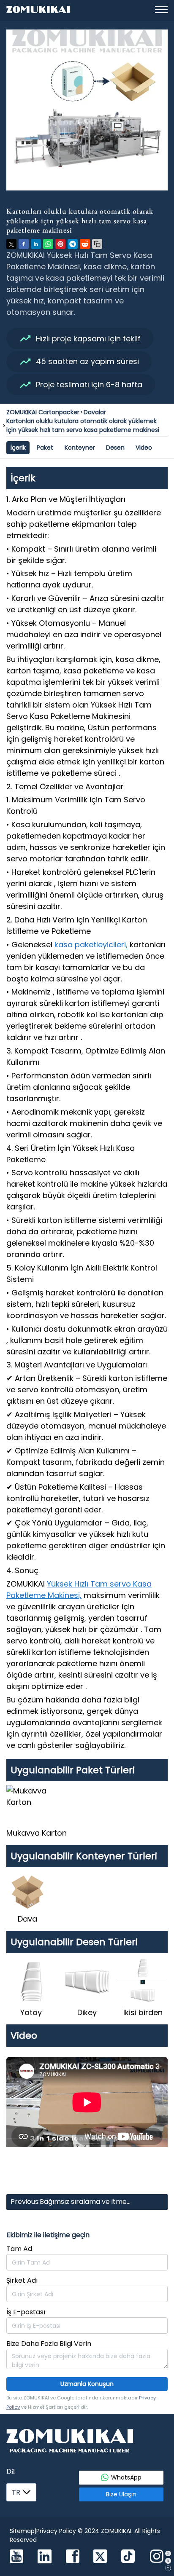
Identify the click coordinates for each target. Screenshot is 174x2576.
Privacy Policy (56, 2531)
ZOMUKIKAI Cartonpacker (43, 412)
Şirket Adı (22, 2280)
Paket (45, 448)
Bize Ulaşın (121, 2494)
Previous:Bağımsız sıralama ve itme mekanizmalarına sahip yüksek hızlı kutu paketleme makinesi (77, 2203)
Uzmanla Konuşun (87, 2384)
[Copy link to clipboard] (97, 244)
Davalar (95, 412)
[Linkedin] (45, 2558)
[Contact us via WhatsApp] (168, 2553)
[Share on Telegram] (73, 244)
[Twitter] (100, 2557)
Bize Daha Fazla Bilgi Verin (49, 2344)
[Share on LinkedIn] (36, 244)
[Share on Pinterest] (60, 244)
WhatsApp (126, 2477)
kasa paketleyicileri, (91, 945)
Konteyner (80, 448)
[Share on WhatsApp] (48, 244)
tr (16, 2492)
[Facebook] (73, 2557)
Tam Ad (19, 2249)
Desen (115, 448)
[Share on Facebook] (24, 244)
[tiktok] (128, 2557)
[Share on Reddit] (85, 244)
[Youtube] (16, 2557)
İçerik (18, 448)
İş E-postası (26, 2312)
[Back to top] (168, 2568)
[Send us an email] (168, 2561)
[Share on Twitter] (11, 244)
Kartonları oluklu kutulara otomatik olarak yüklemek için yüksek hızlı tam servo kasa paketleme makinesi (83, 425)
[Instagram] (157, 2557)
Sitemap (22, 2531)
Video (144, 448)
